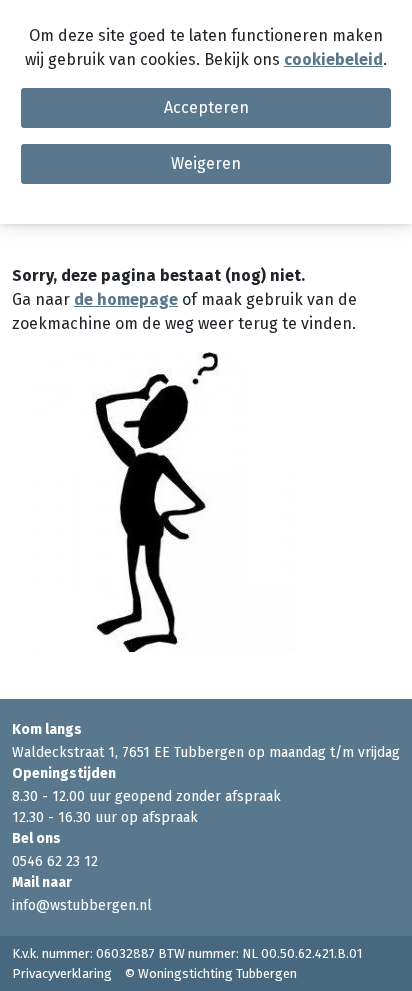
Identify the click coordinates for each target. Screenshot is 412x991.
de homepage (126, 299)
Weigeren (206, 163)
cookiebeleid (333, 59)
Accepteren (206, 107)
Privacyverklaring (62, 973)
